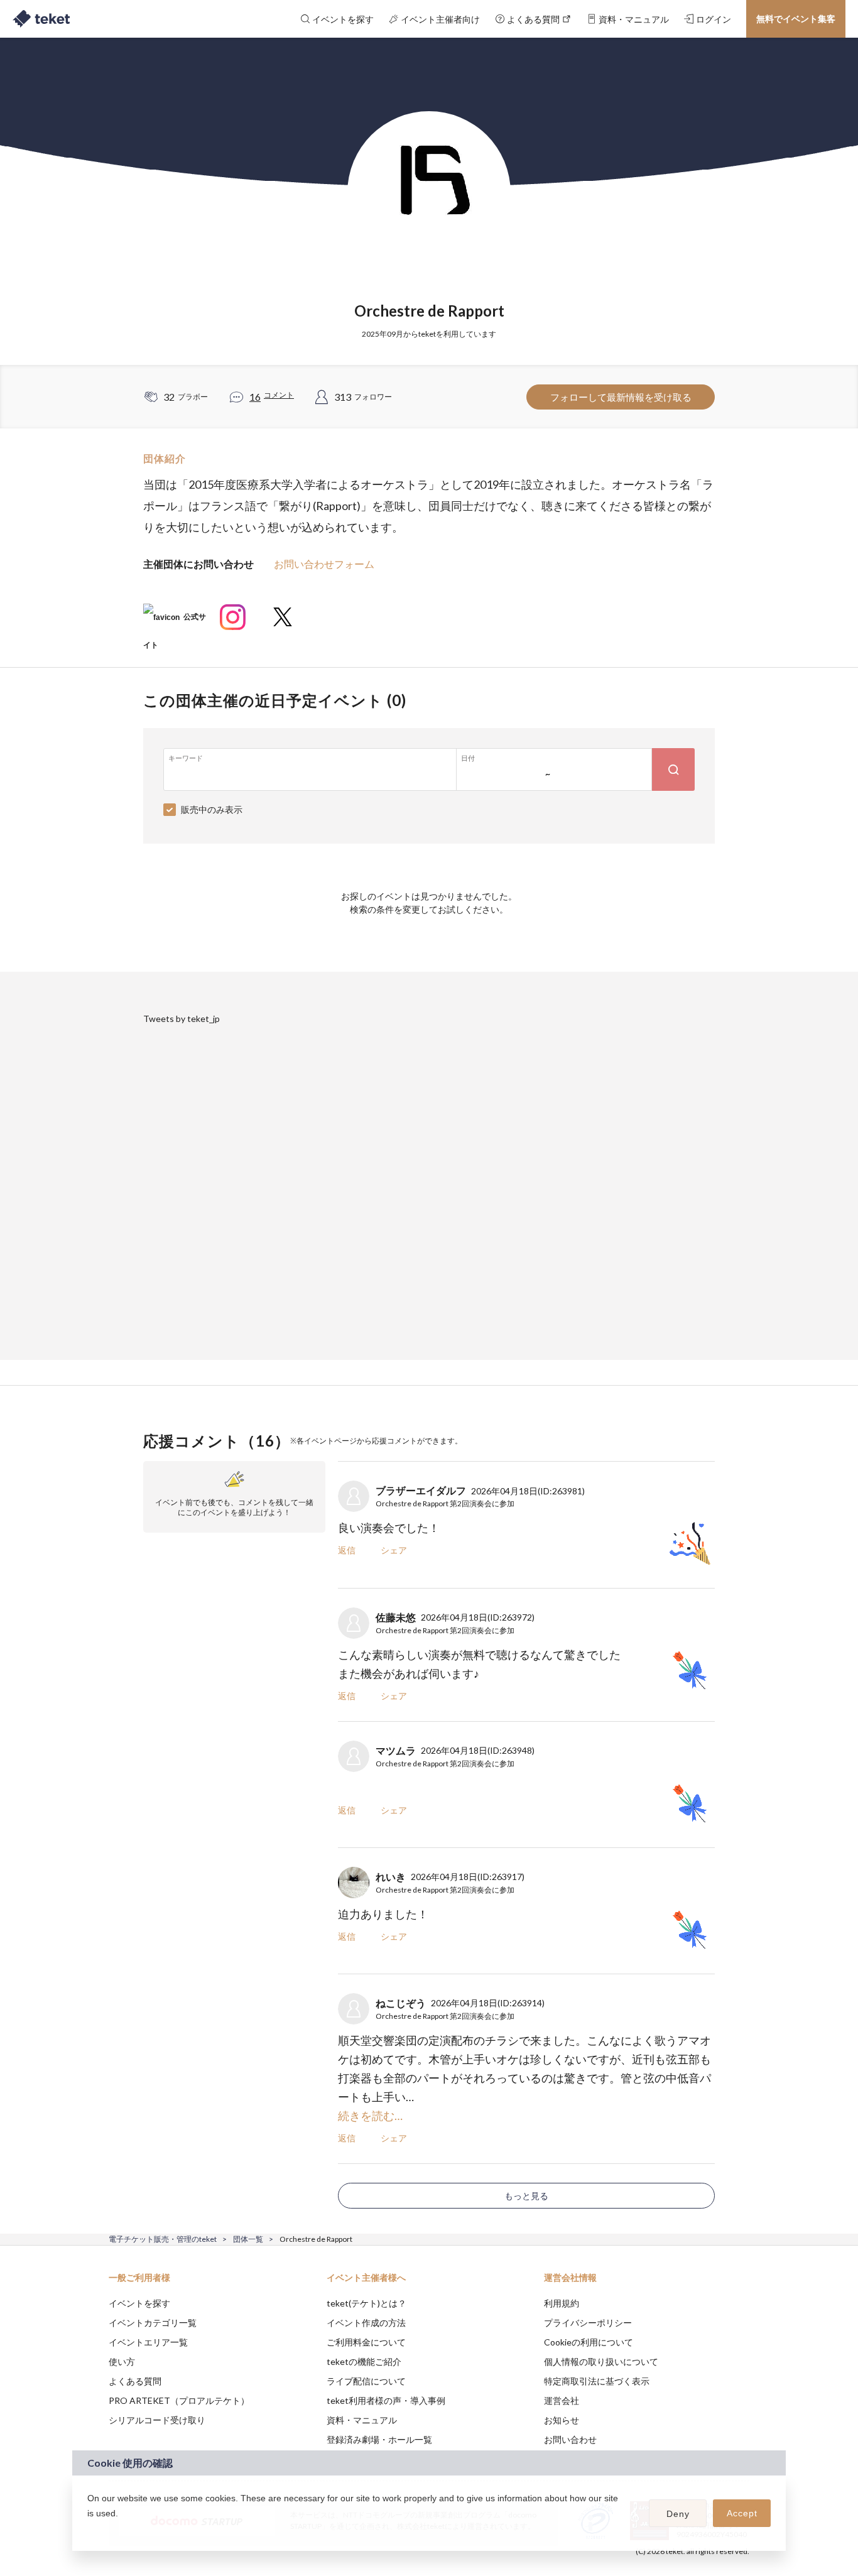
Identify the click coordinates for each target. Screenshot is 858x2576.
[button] (89, 2530)
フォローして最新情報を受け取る (621, 397)
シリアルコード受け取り (157, 2420)
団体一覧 (248, 2239)
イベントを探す (139, 2303)
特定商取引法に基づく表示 (597, 2381)
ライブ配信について (366, 2381)
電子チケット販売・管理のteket (163, 2239)
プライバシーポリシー (588, 2323)
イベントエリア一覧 (148, 2342)
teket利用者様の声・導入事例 (386, 2400)
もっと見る (526, 2196)
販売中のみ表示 (212, 809)
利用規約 (562, 2303)
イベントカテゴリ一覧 (153, 2323)
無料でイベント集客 (796, 19)
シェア (394, 1550)
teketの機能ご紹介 (364, 2361)
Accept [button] (742, 2513)
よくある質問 (135, 2381)
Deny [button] (678, 2514)
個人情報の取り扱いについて (601, 2361)
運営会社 (562, 2400)
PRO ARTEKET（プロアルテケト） (179, 2400)
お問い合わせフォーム (324, 564)
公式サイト (175, 622)
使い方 (122, 2361)
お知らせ (562, 2420)
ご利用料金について (366, 2342)
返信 (347, 1550)
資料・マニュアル (362, 2420)
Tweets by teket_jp (182, 1019)
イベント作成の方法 (366, 2323)
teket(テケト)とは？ (367, 2303)
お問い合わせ (570, 2439)
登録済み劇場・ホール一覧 (379, 2439)
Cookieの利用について (589, 2342)
